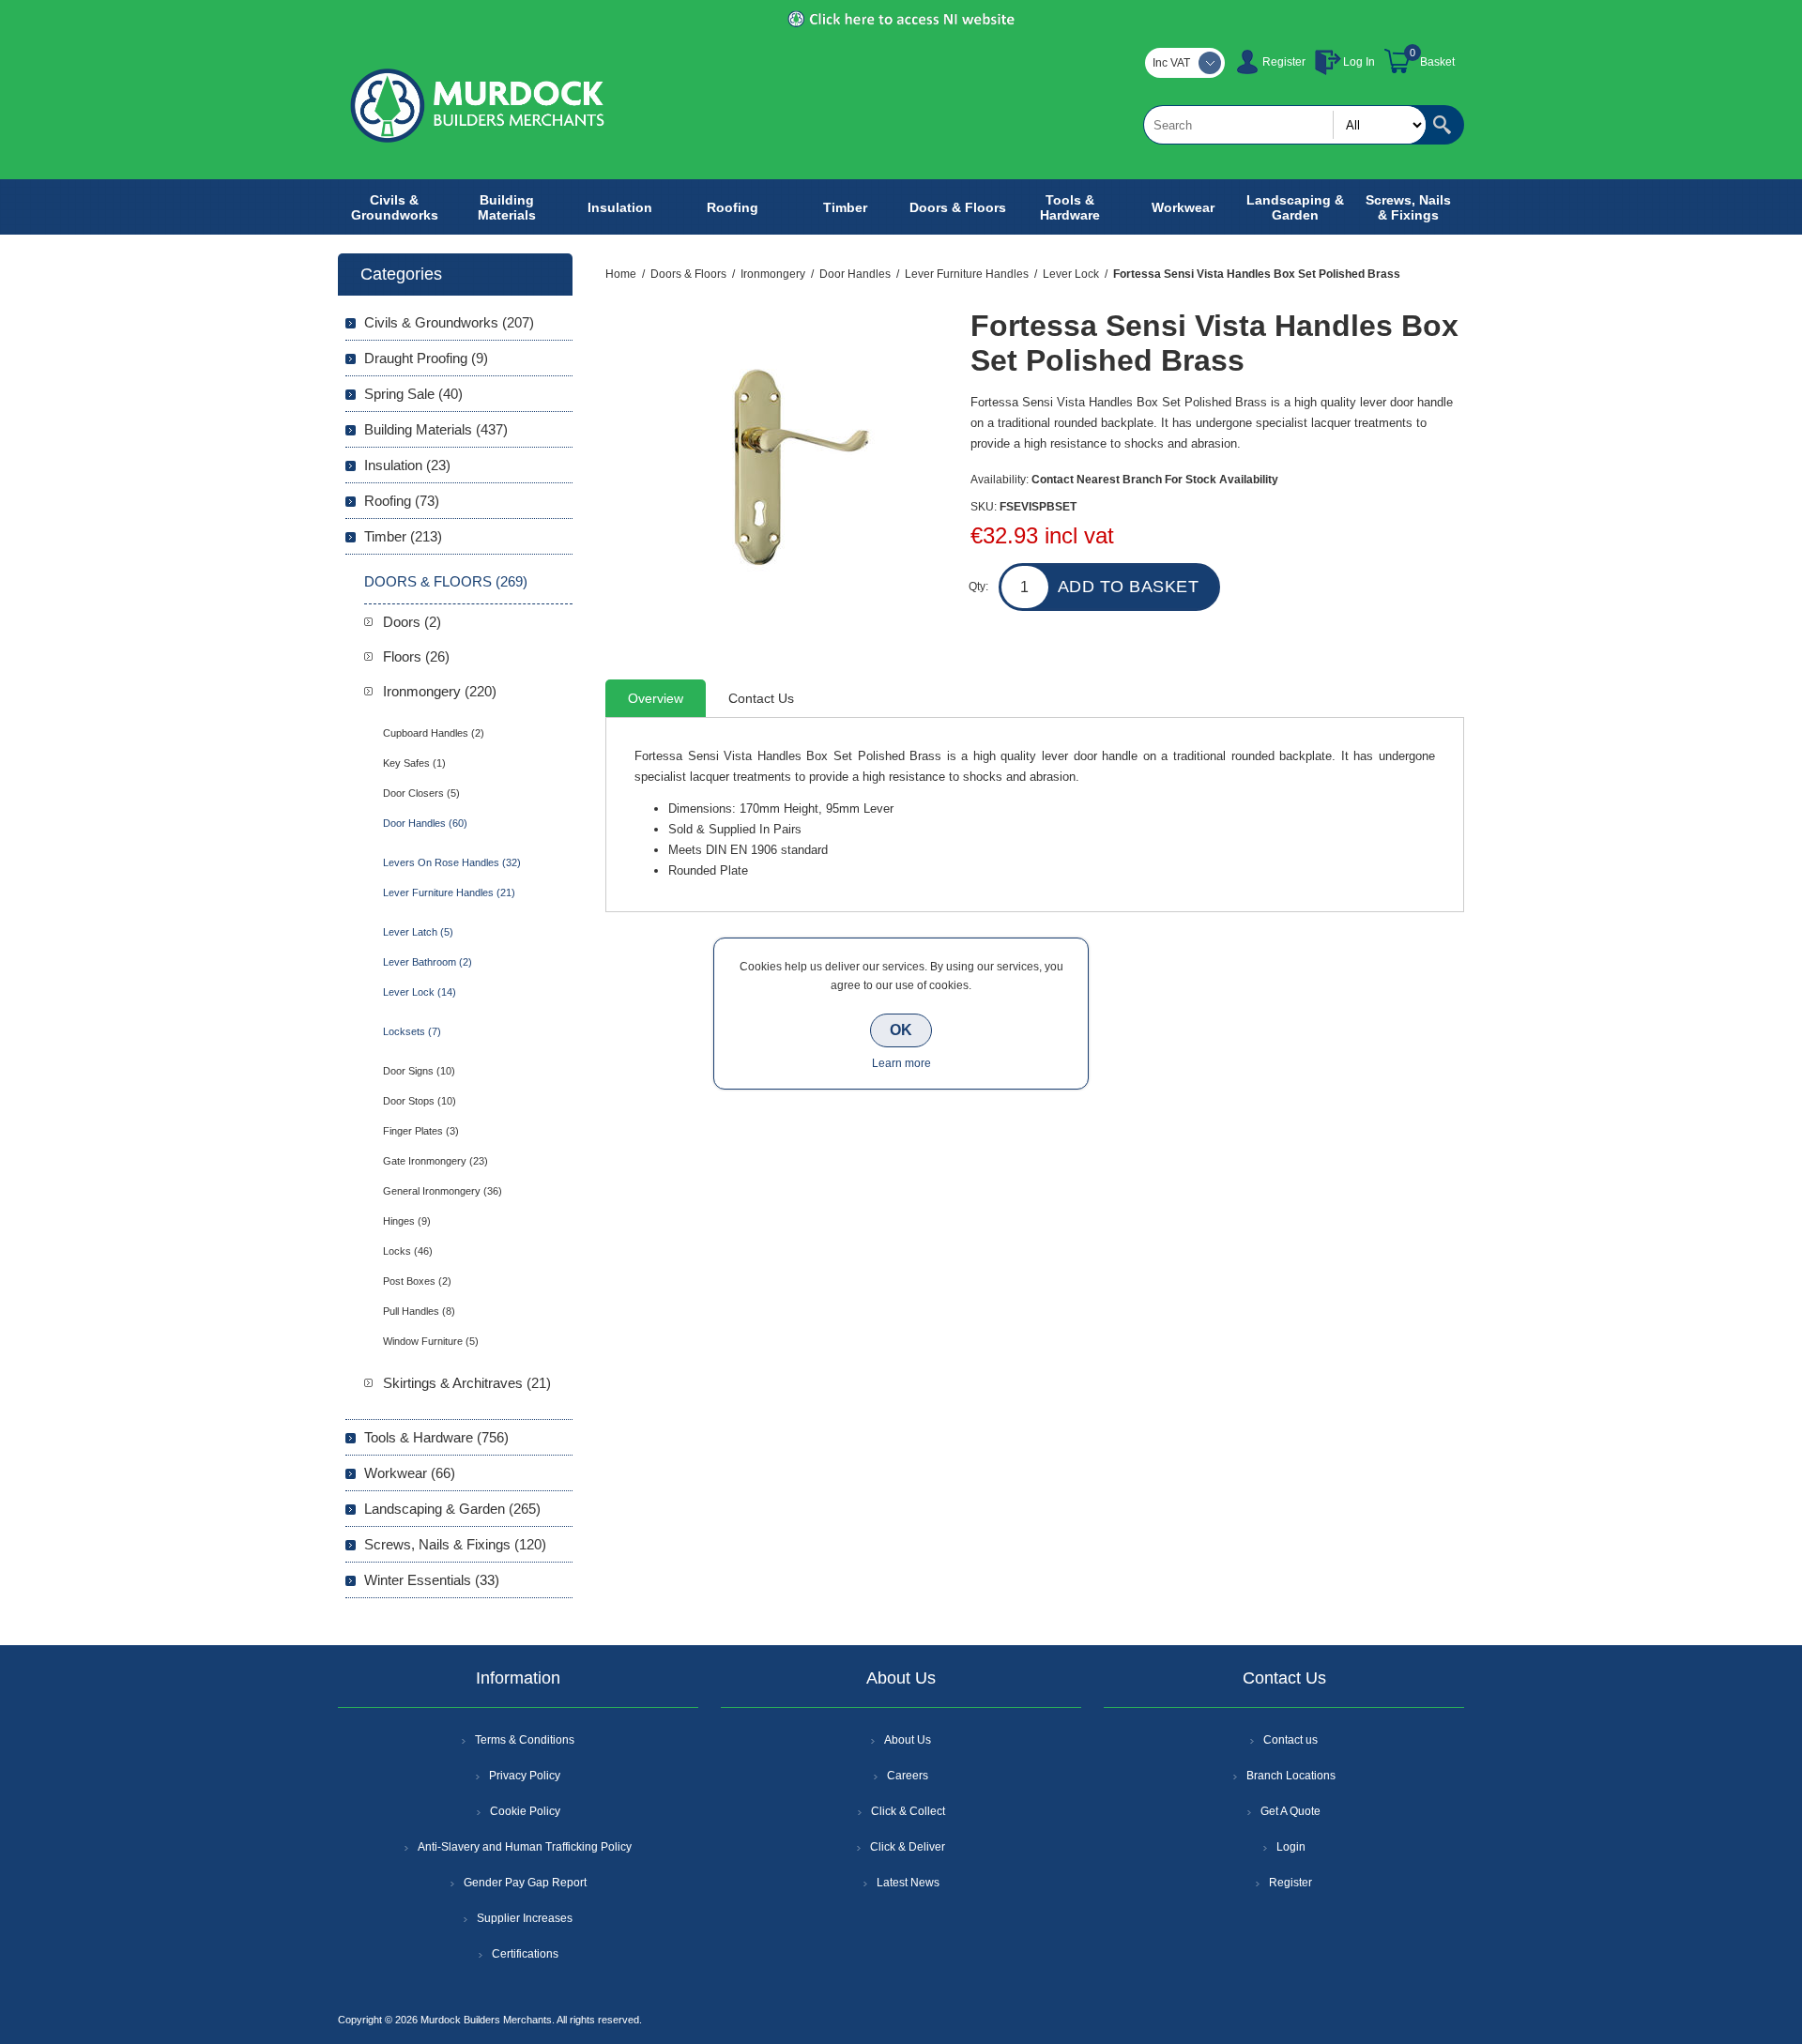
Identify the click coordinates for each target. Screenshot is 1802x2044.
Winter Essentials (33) (432, 1580)
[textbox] (1285, 125)
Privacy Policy (525, 1776)
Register (1284, 62)
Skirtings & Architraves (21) (467, 1383)
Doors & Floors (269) (446, 581)
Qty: (978, 587)
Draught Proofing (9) (426, 358)
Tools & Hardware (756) (436, 1437)
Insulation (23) (407, 465)
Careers (908, 1776)
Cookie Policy (525, 1811)
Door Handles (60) (425, 823)
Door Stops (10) (420, 1101)
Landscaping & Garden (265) (452, 1509)
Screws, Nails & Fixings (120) (455, 1544)
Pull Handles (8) (419, 1311)
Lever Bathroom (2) (428, 962)
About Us (908, 1740)
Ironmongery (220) (440, 691)
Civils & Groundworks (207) (449, 322)
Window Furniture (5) (431, 1341)
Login (1291, 1847)
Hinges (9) (407, 1221)
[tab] (656, 698)
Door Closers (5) (421, 793)
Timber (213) (403, 536)
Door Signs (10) (419, 1071)
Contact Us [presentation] (761, 698)
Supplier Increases (525, 1918)
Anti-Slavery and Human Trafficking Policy (525, 1847)
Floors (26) (416, 656)
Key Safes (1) (414, 763)
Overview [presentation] (656, 698)
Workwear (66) (410, 1473)
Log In (1359, 62)
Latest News (908, 1883)
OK (901, 1030)
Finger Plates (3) (421, 1131)
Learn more (901, 1063)
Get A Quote (1290, 1811)
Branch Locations (1291, 1776)
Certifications (525, 1954)
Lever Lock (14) (420, 992)
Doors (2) (412, 622)
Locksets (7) (412, 1031)
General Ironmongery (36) (443, 1191)
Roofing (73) (402, 501)
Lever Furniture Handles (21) (449, 892)
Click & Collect (908, 1811)
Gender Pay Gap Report (525, 1883)
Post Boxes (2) (417, 1281)
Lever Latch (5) (418, 932)
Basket (1437, 62)
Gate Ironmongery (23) (435, 1161)
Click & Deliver (908, 1847)
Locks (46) (408, 1251)
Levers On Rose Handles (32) (452, 862)
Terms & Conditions (525, 1740)
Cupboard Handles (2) (434, 733)
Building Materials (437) (436, 429)
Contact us (1290, 1740)
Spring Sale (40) (413, 394)
